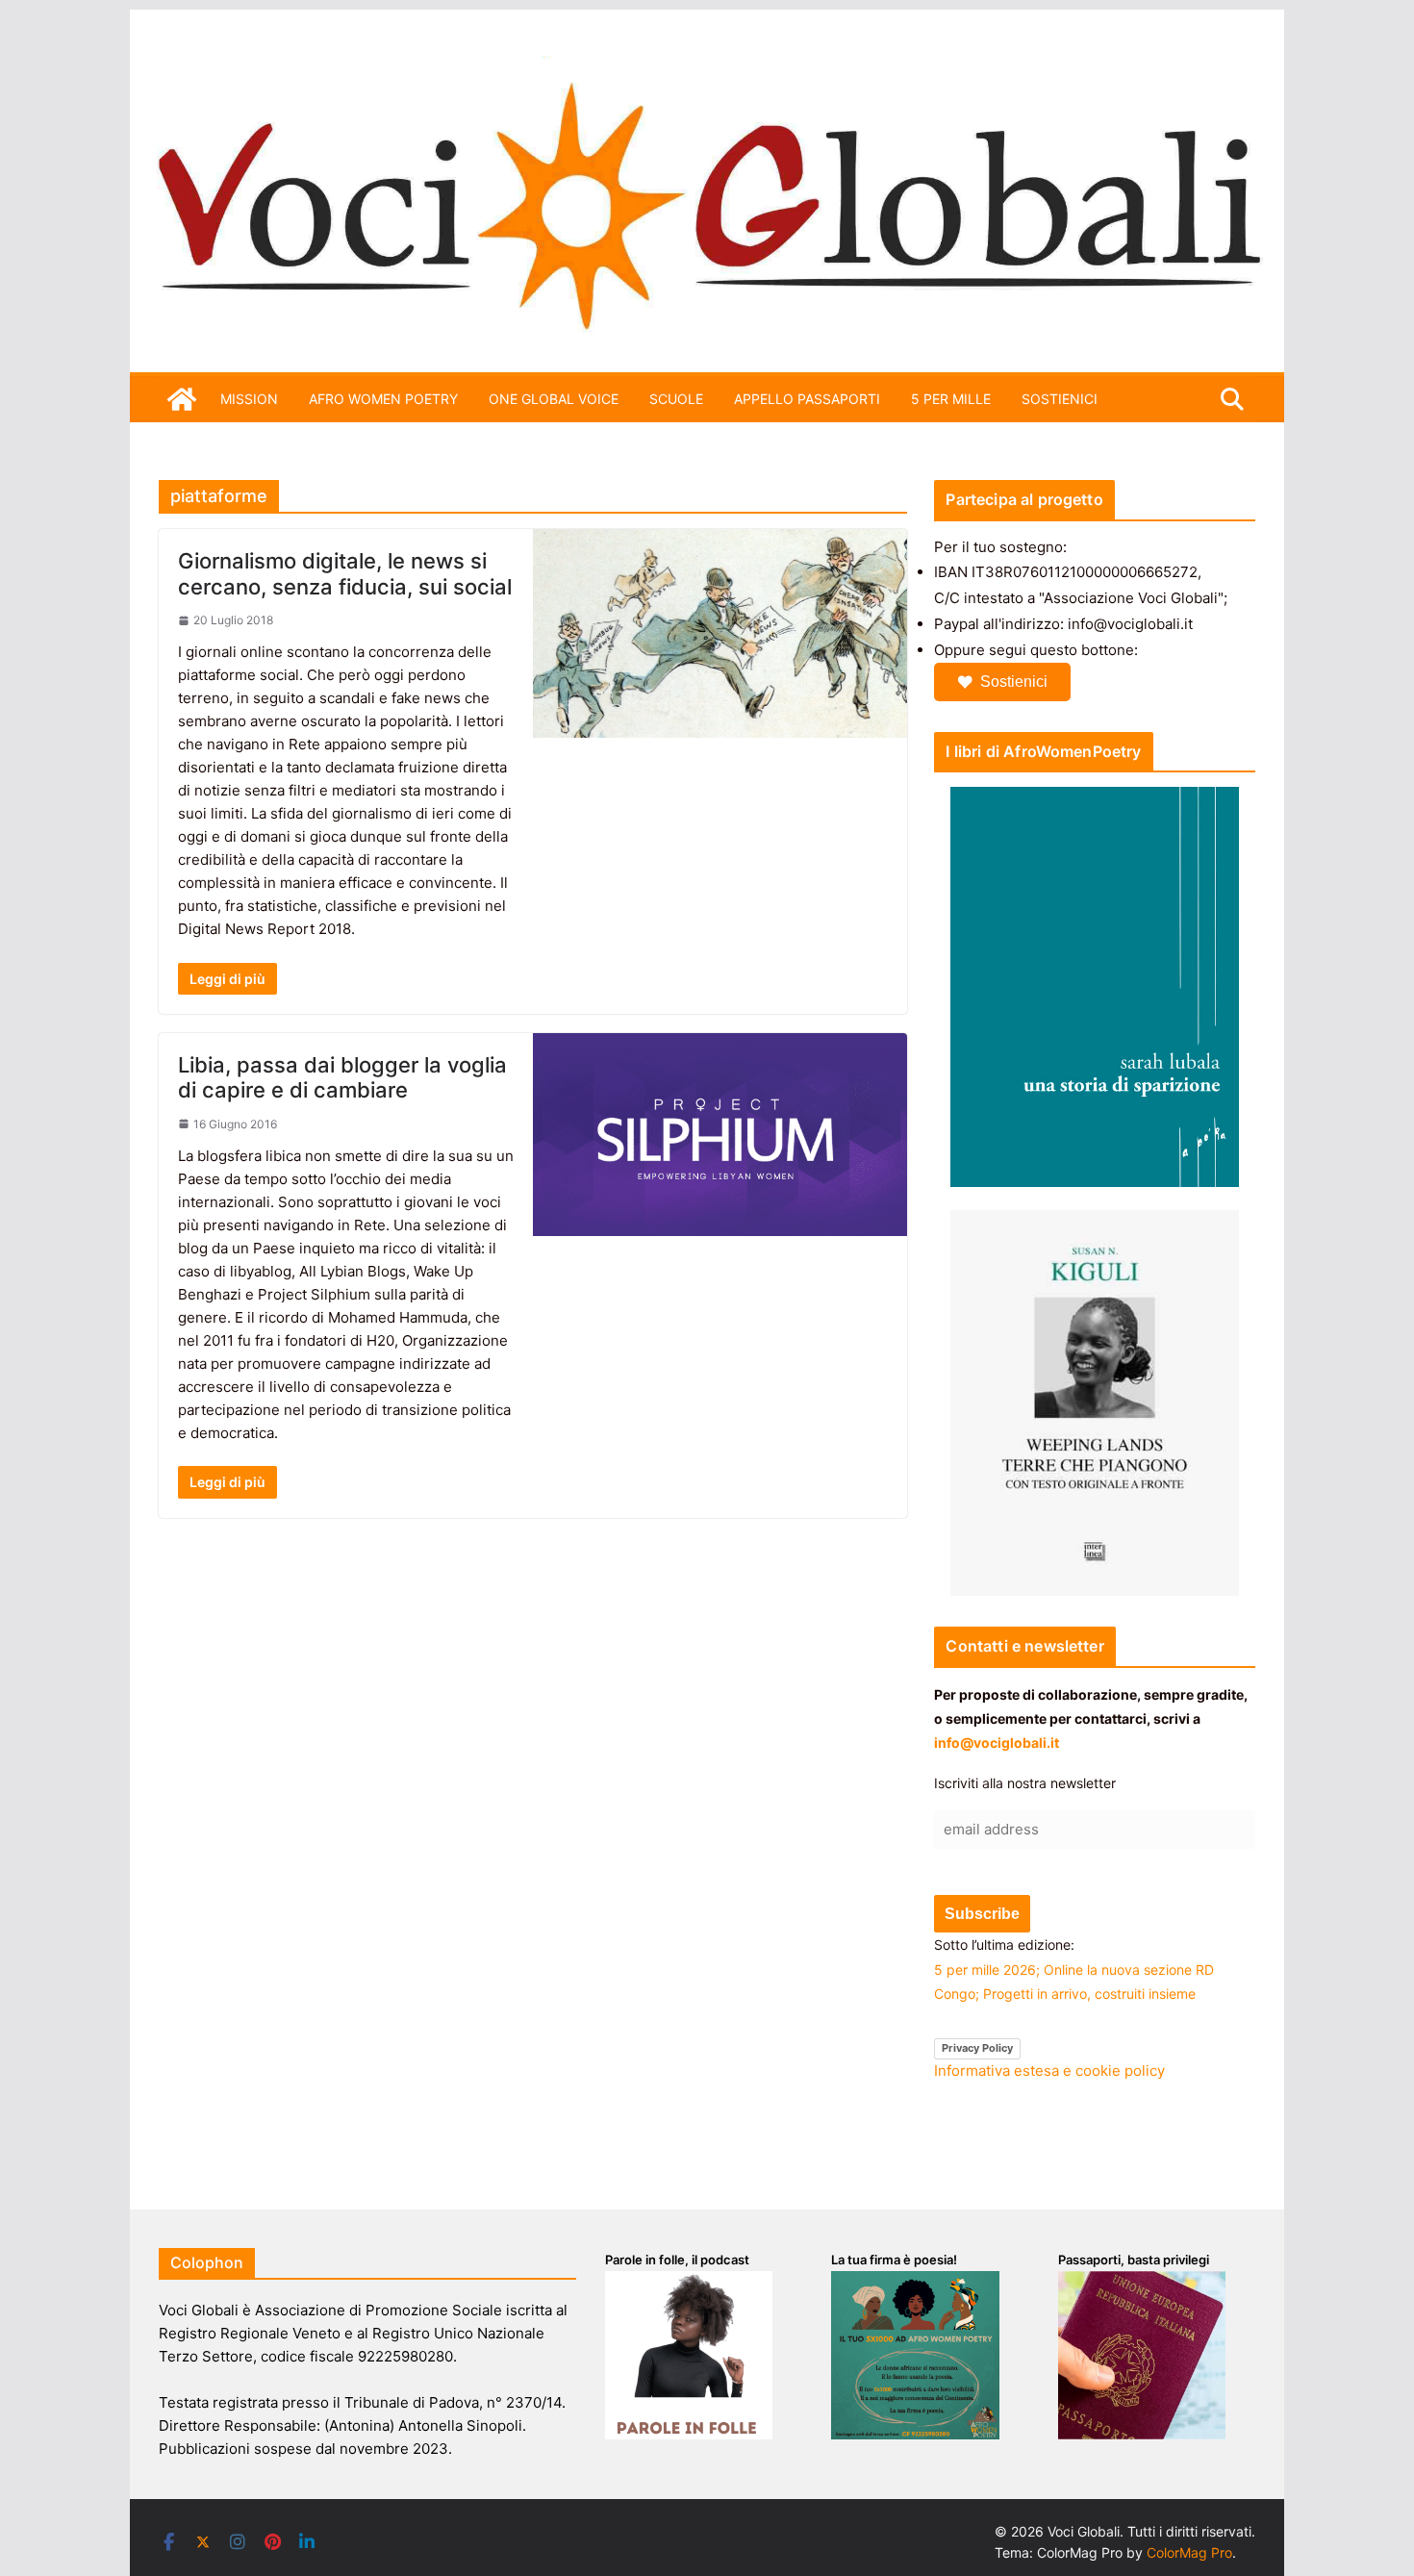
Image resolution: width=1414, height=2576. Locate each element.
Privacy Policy (977, 2048)
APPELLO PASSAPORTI (807, 399)
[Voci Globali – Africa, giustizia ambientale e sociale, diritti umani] (707, 67)
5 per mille (951, 399)
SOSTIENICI (1060, 399)
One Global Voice (554, 399)
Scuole (676, 399)
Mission (249, 399)
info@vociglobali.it (997, 1743)
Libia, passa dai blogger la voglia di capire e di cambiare (342, 1077)
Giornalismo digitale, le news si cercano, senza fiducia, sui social (345, 573)
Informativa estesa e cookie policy (1049, 2071)
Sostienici (1014, 682)
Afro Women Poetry (383, 399)
